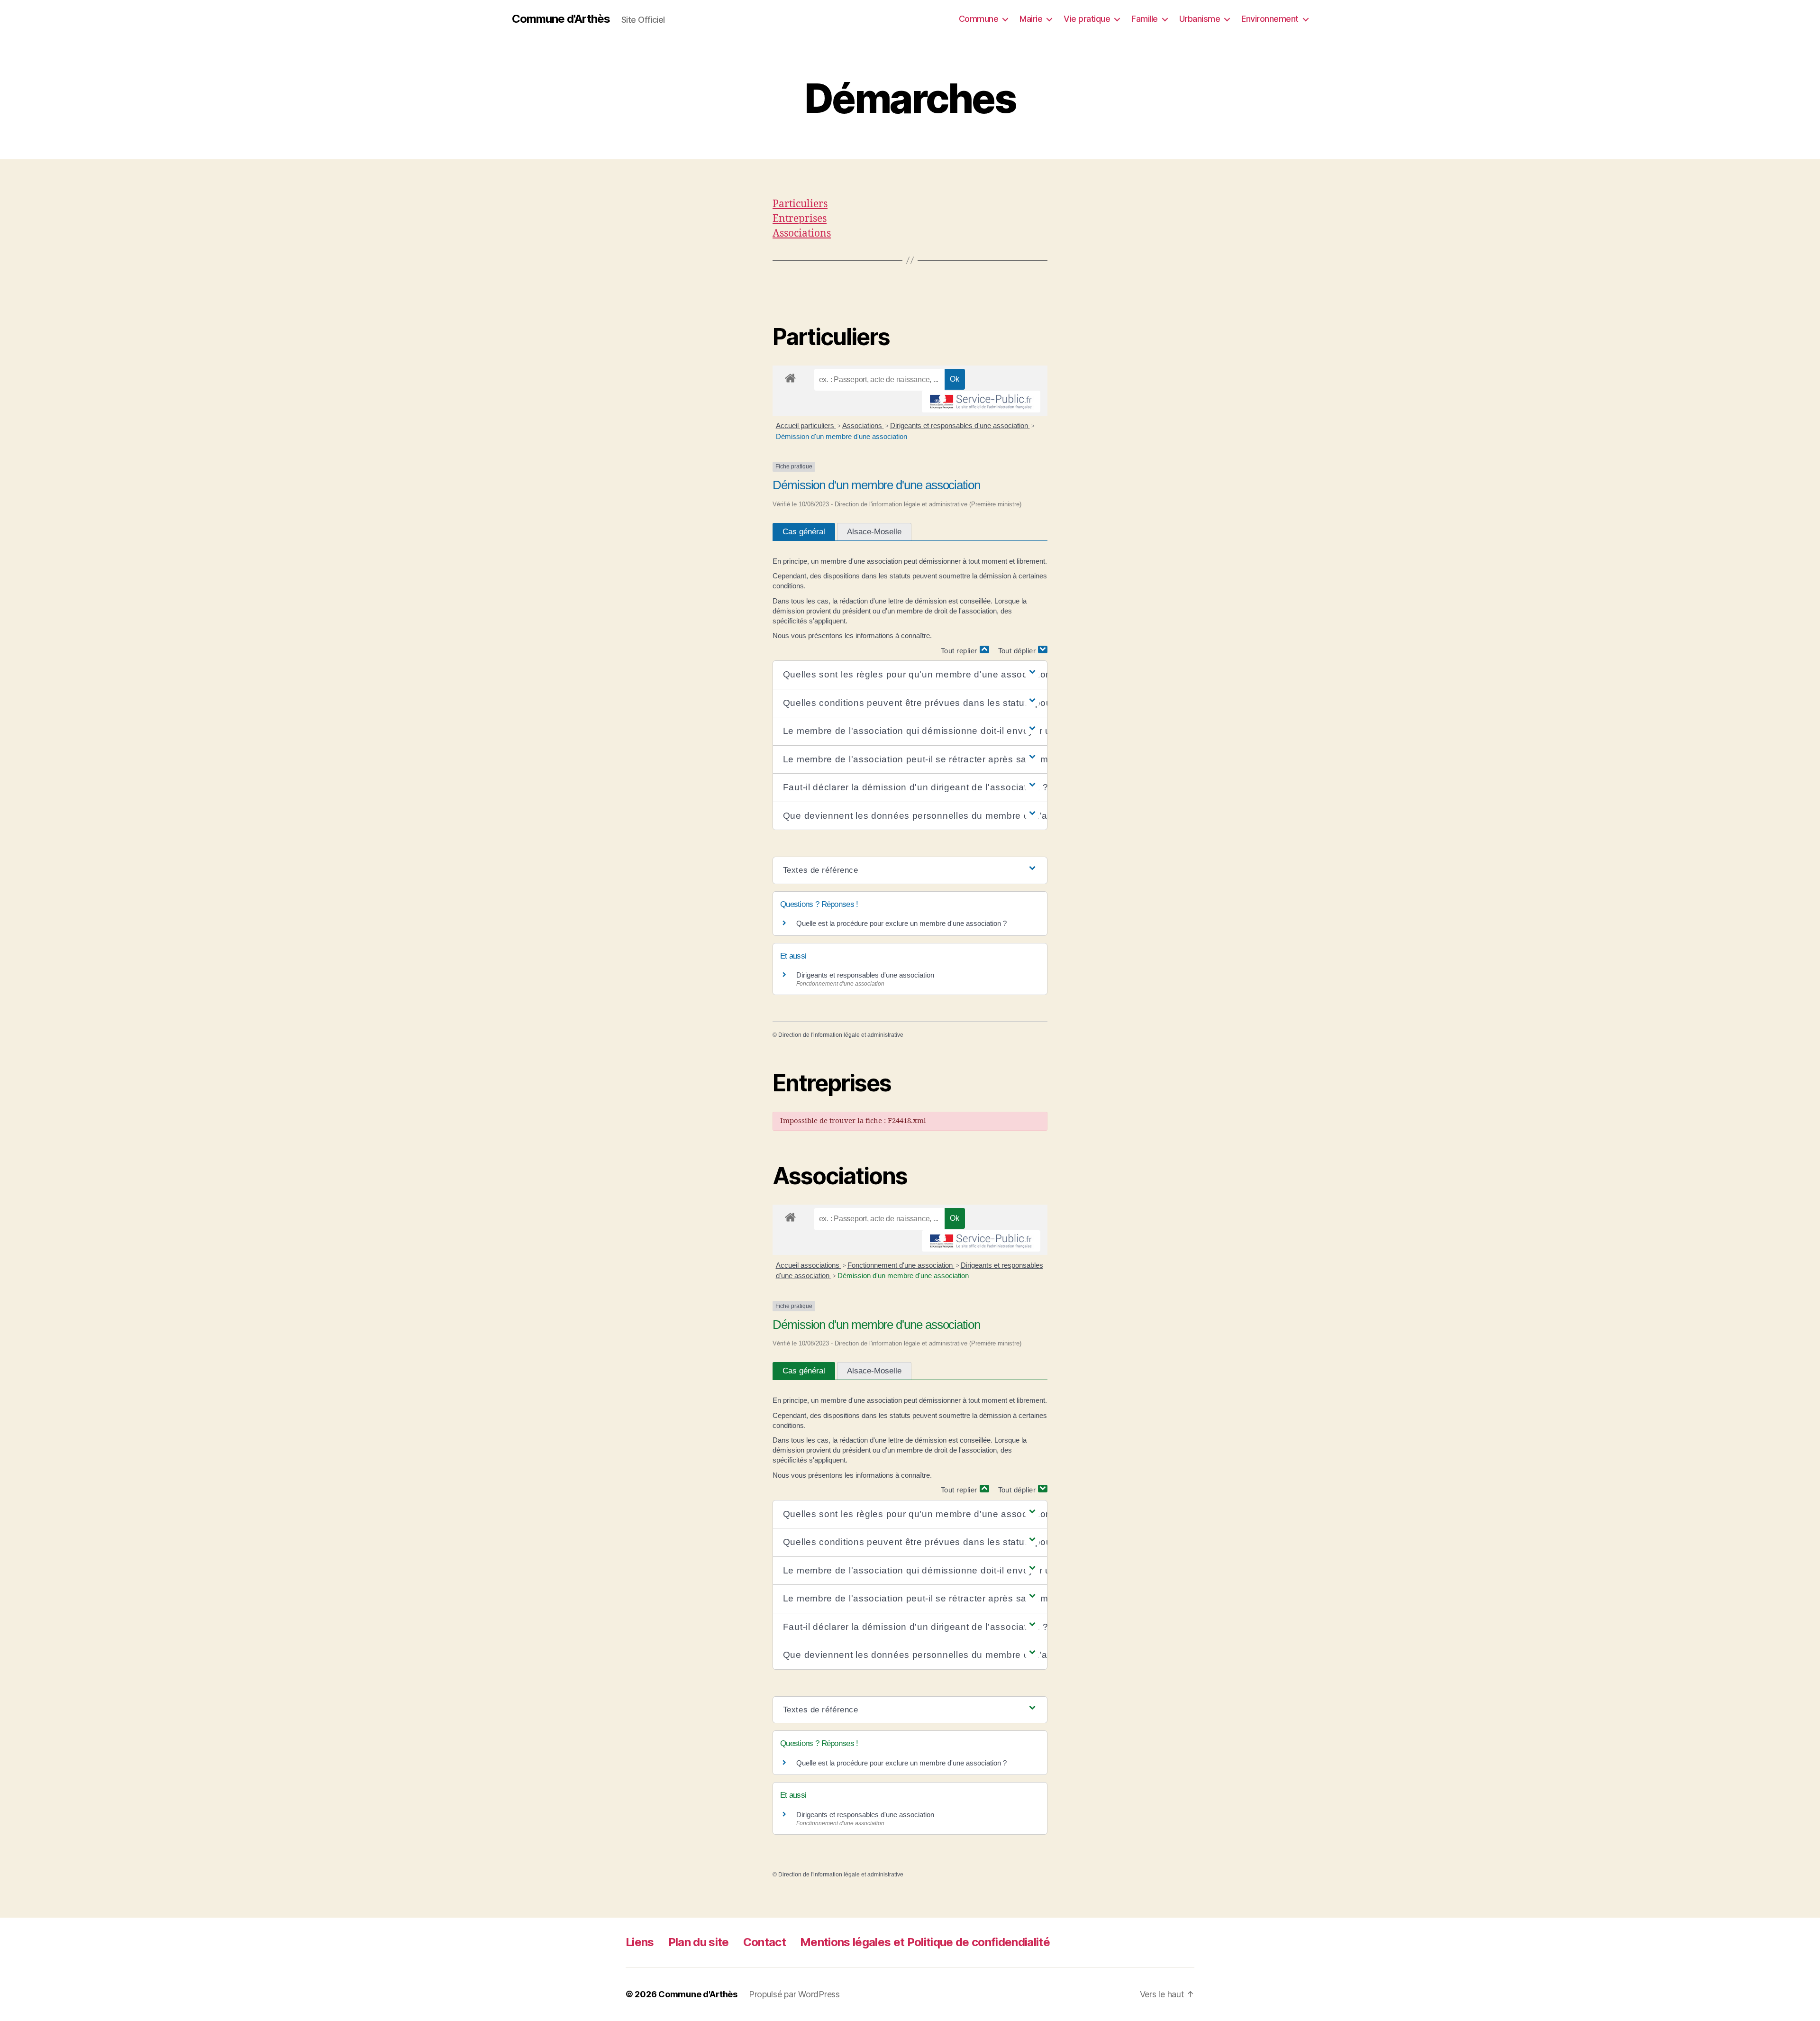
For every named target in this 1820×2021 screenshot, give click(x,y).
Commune (979, 19)
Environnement (1270, 19)
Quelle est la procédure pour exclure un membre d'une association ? (901, 923)
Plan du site (699, 1942)
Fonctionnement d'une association (901, 1265)
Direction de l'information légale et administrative (841, 1035)
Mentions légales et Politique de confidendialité (925, 1942)
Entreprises (800, 219)
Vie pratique (1087, 19)
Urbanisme (1200, 19)
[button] (910, 675)
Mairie (1031, 19)
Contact (764, 1942)
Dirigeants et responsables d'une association (960, 425)
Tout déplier (1018, 651)
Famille (1145, 19)
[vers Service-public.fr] (981, 402)
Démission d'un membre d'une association (842, 436)
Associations (802, 233)
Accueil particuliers (806, 425)
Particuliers (800, 204)
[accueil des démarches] (790, 376)
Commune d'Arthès (561, 19)
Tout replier (960, 651)
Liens (640, 1942)
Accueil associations (809, 1265)
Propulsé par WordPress (794, 1994)
